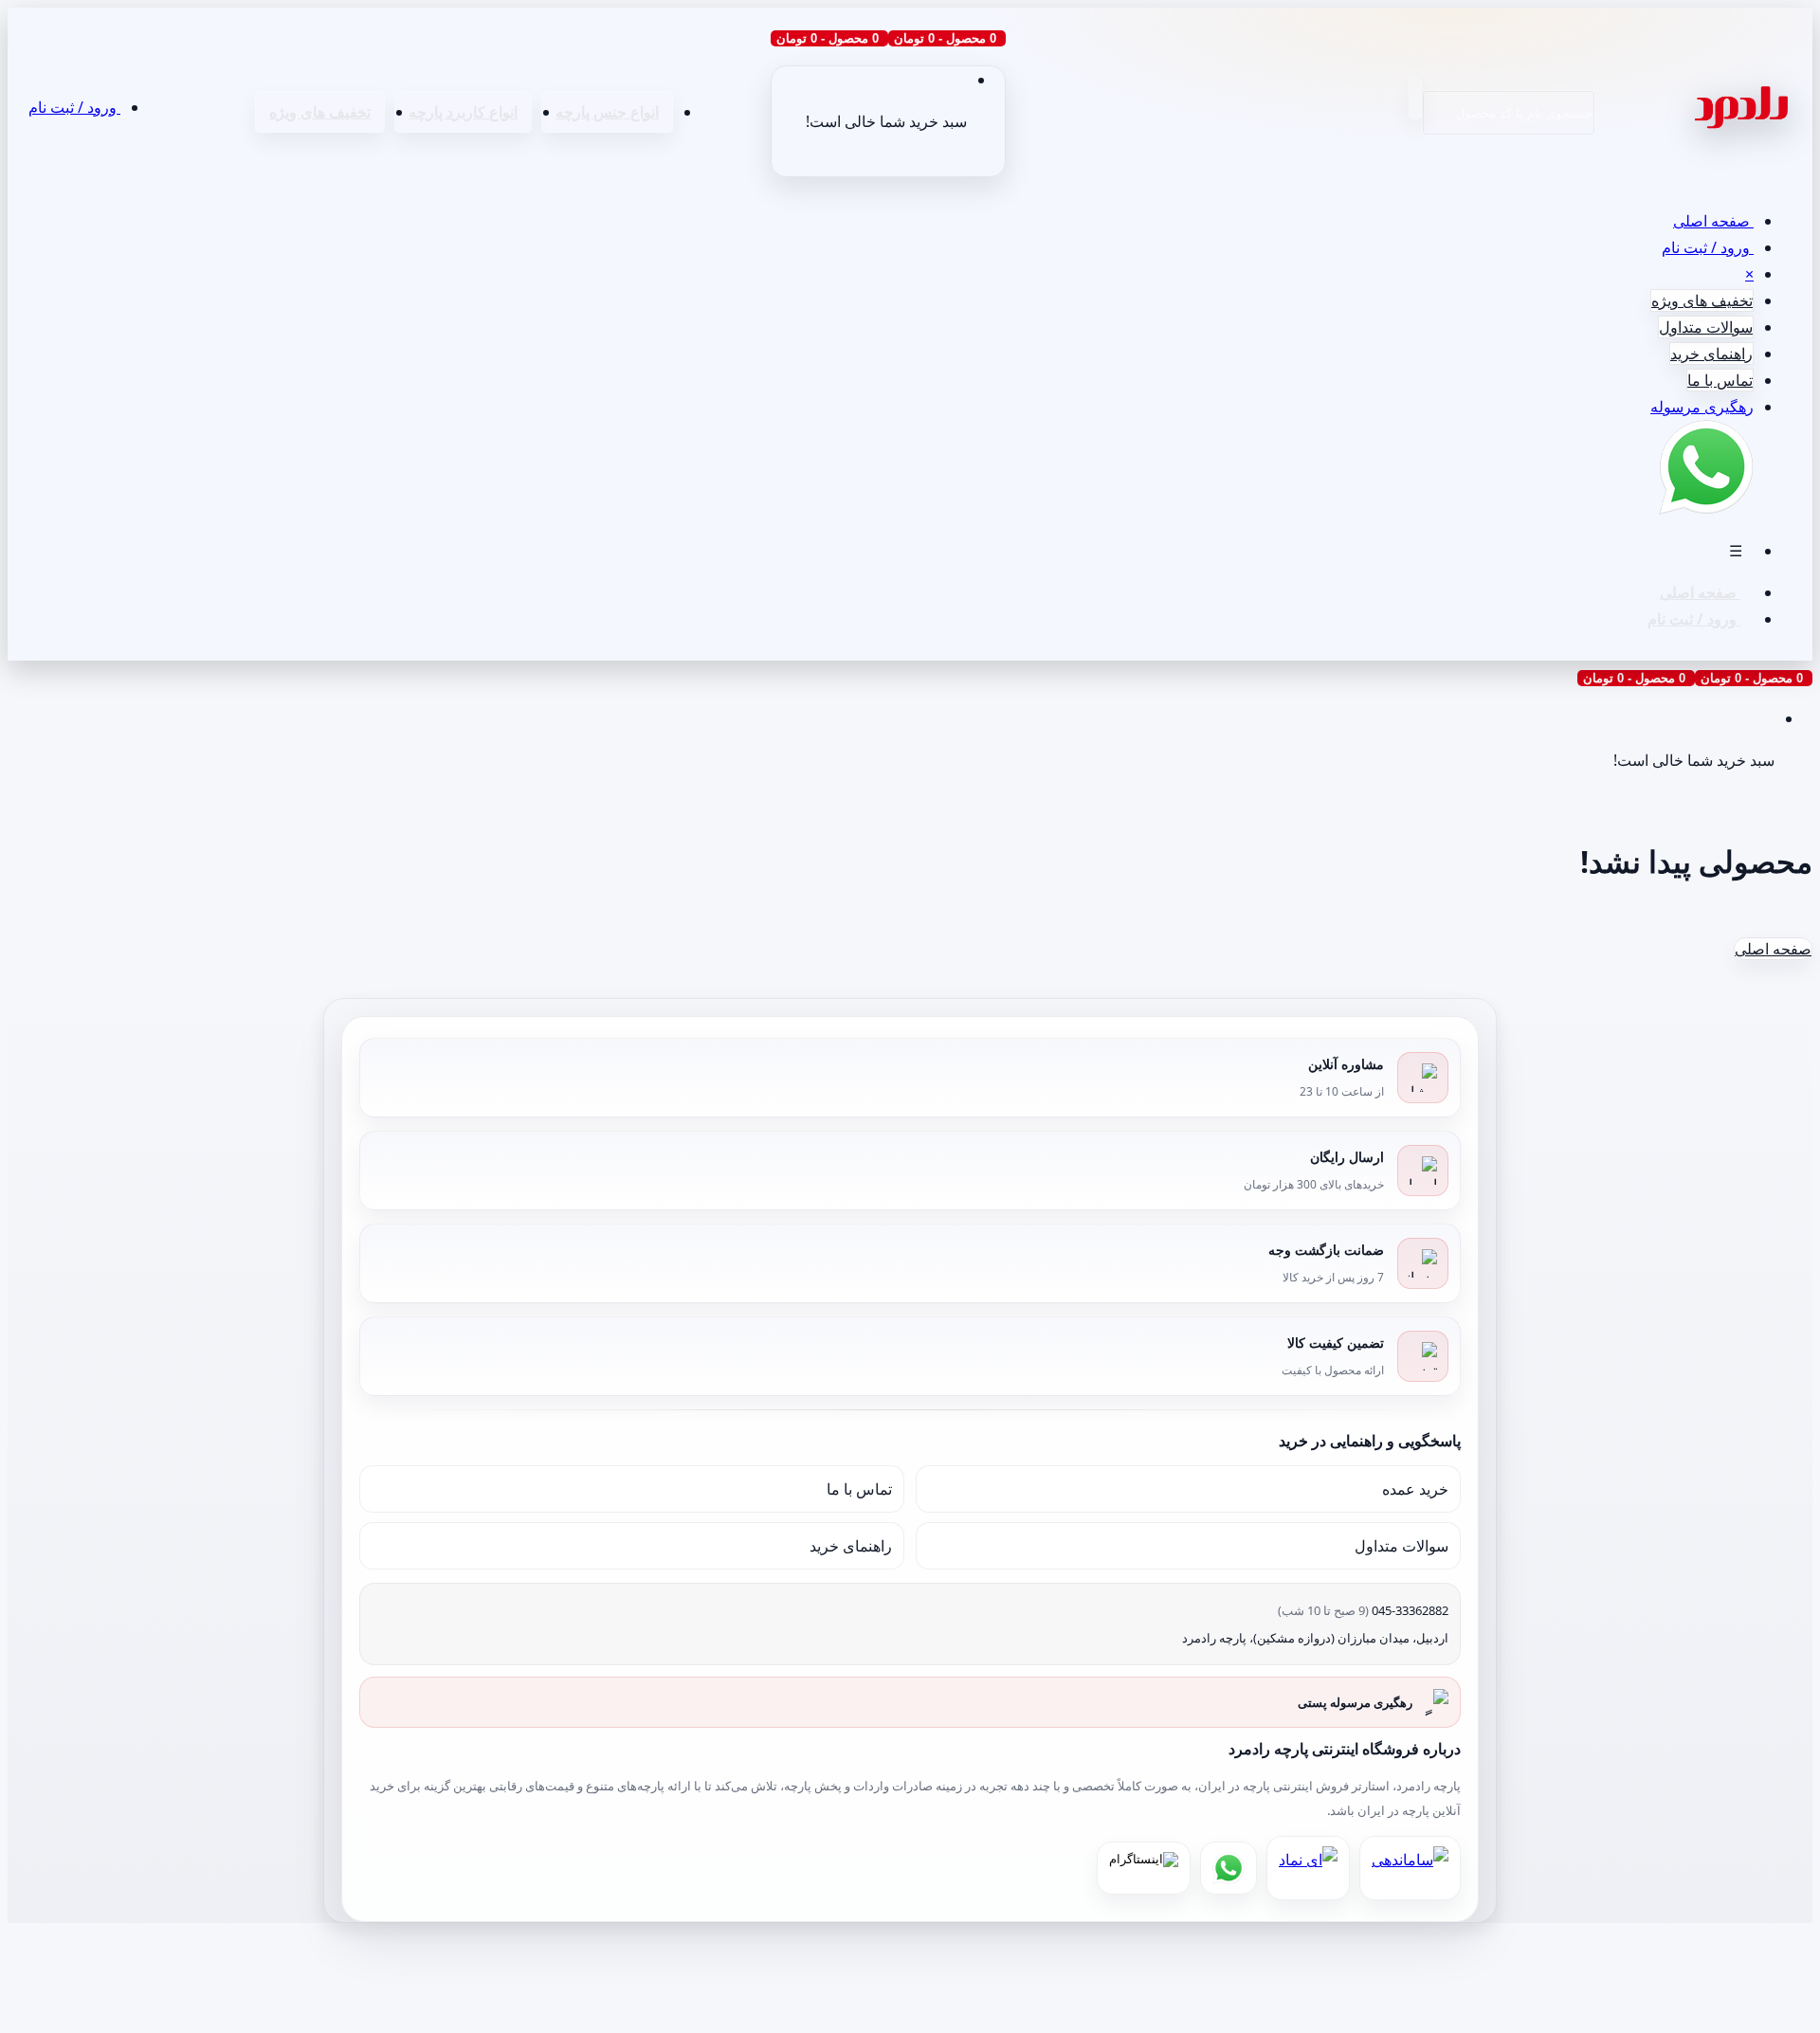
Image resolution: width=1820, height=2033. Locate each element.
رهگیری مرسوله (1702, 407)
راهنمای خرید (1711, 354)
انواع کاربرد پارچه (463, 112)
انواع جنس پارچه (607, 112)
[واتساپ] (1228, 1868)
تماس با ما (1720, 380)
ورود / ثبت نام (74, 107)
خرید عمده (1415, 1489)
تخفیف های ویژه (320, 112)
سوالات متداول (1706, 327)
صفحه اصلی (1713, 221)
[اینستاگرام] (1144, 1868)
